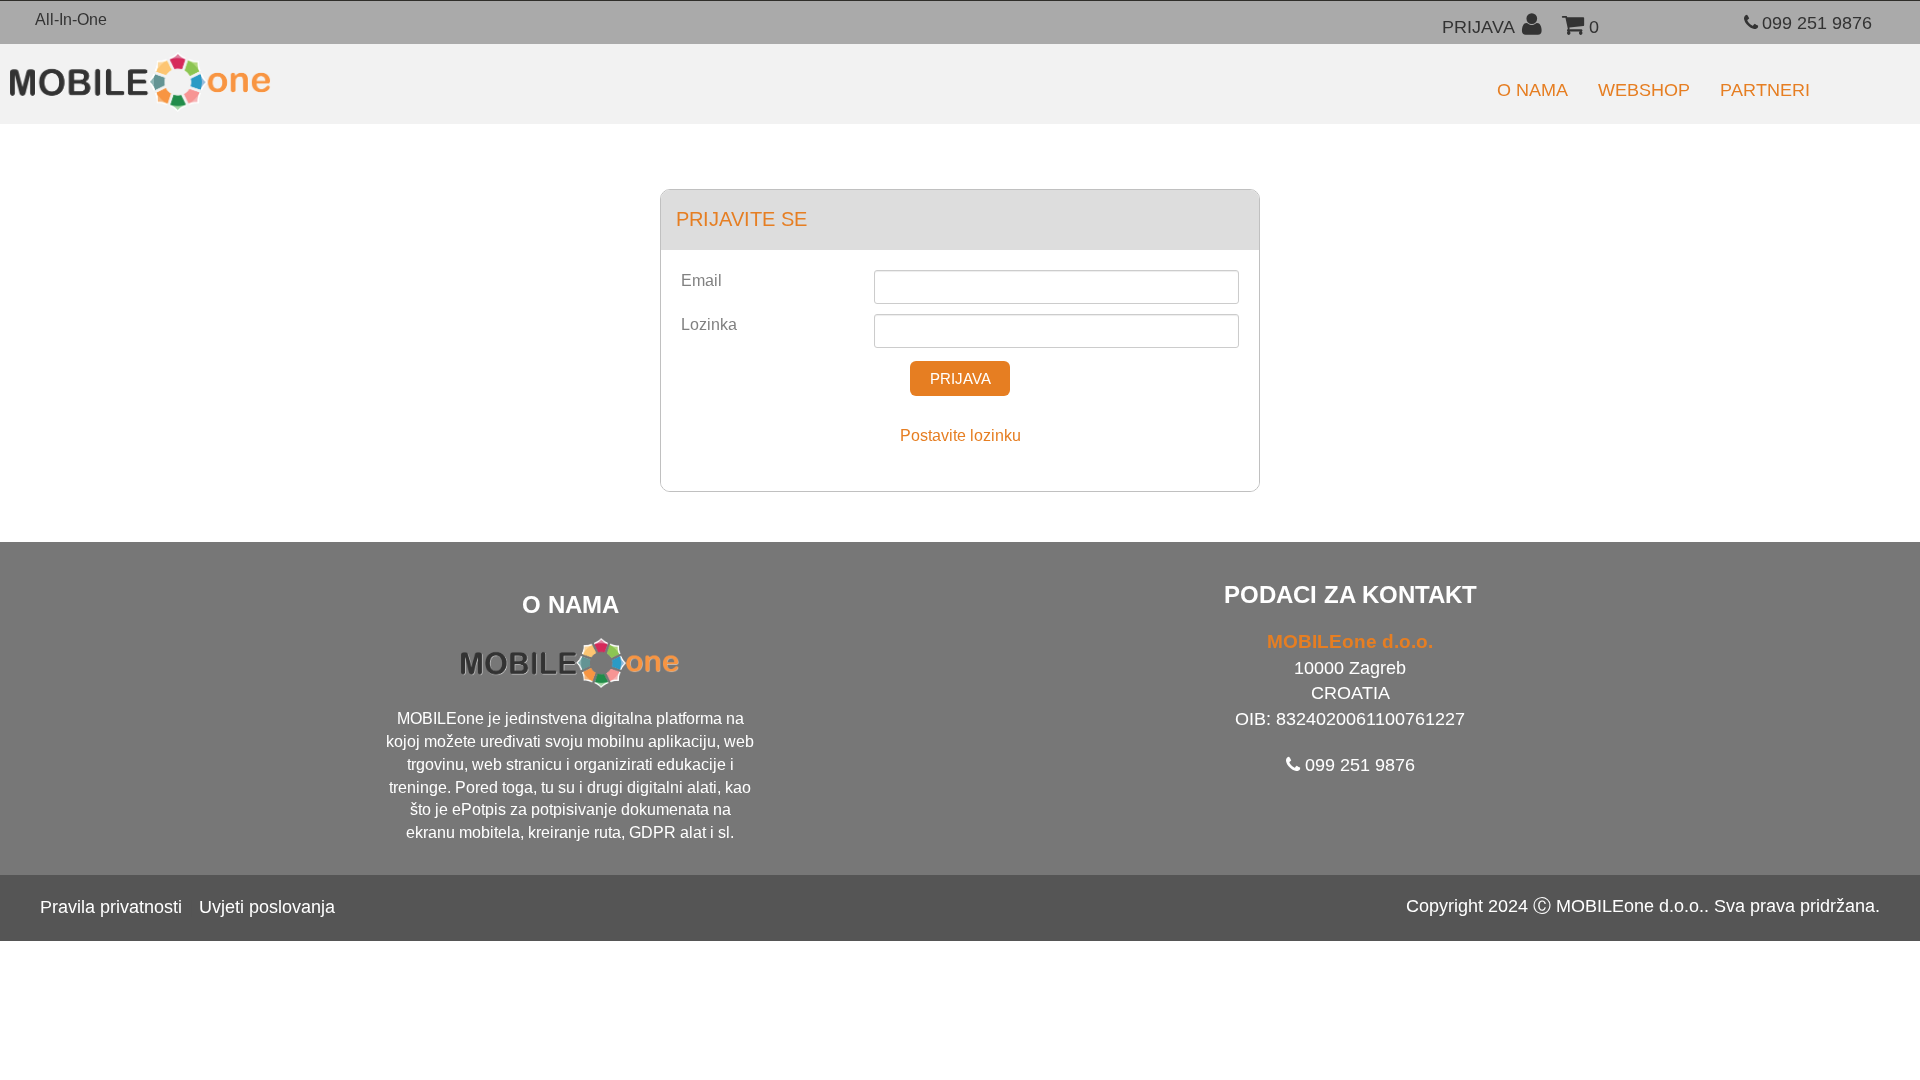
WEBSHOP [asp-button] (1644, 90)
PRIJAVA (1478, 27)
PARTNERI (1765, 90)
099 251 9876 (1817, 23)
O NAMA (1532, 90)
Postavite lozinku (960, 435)
